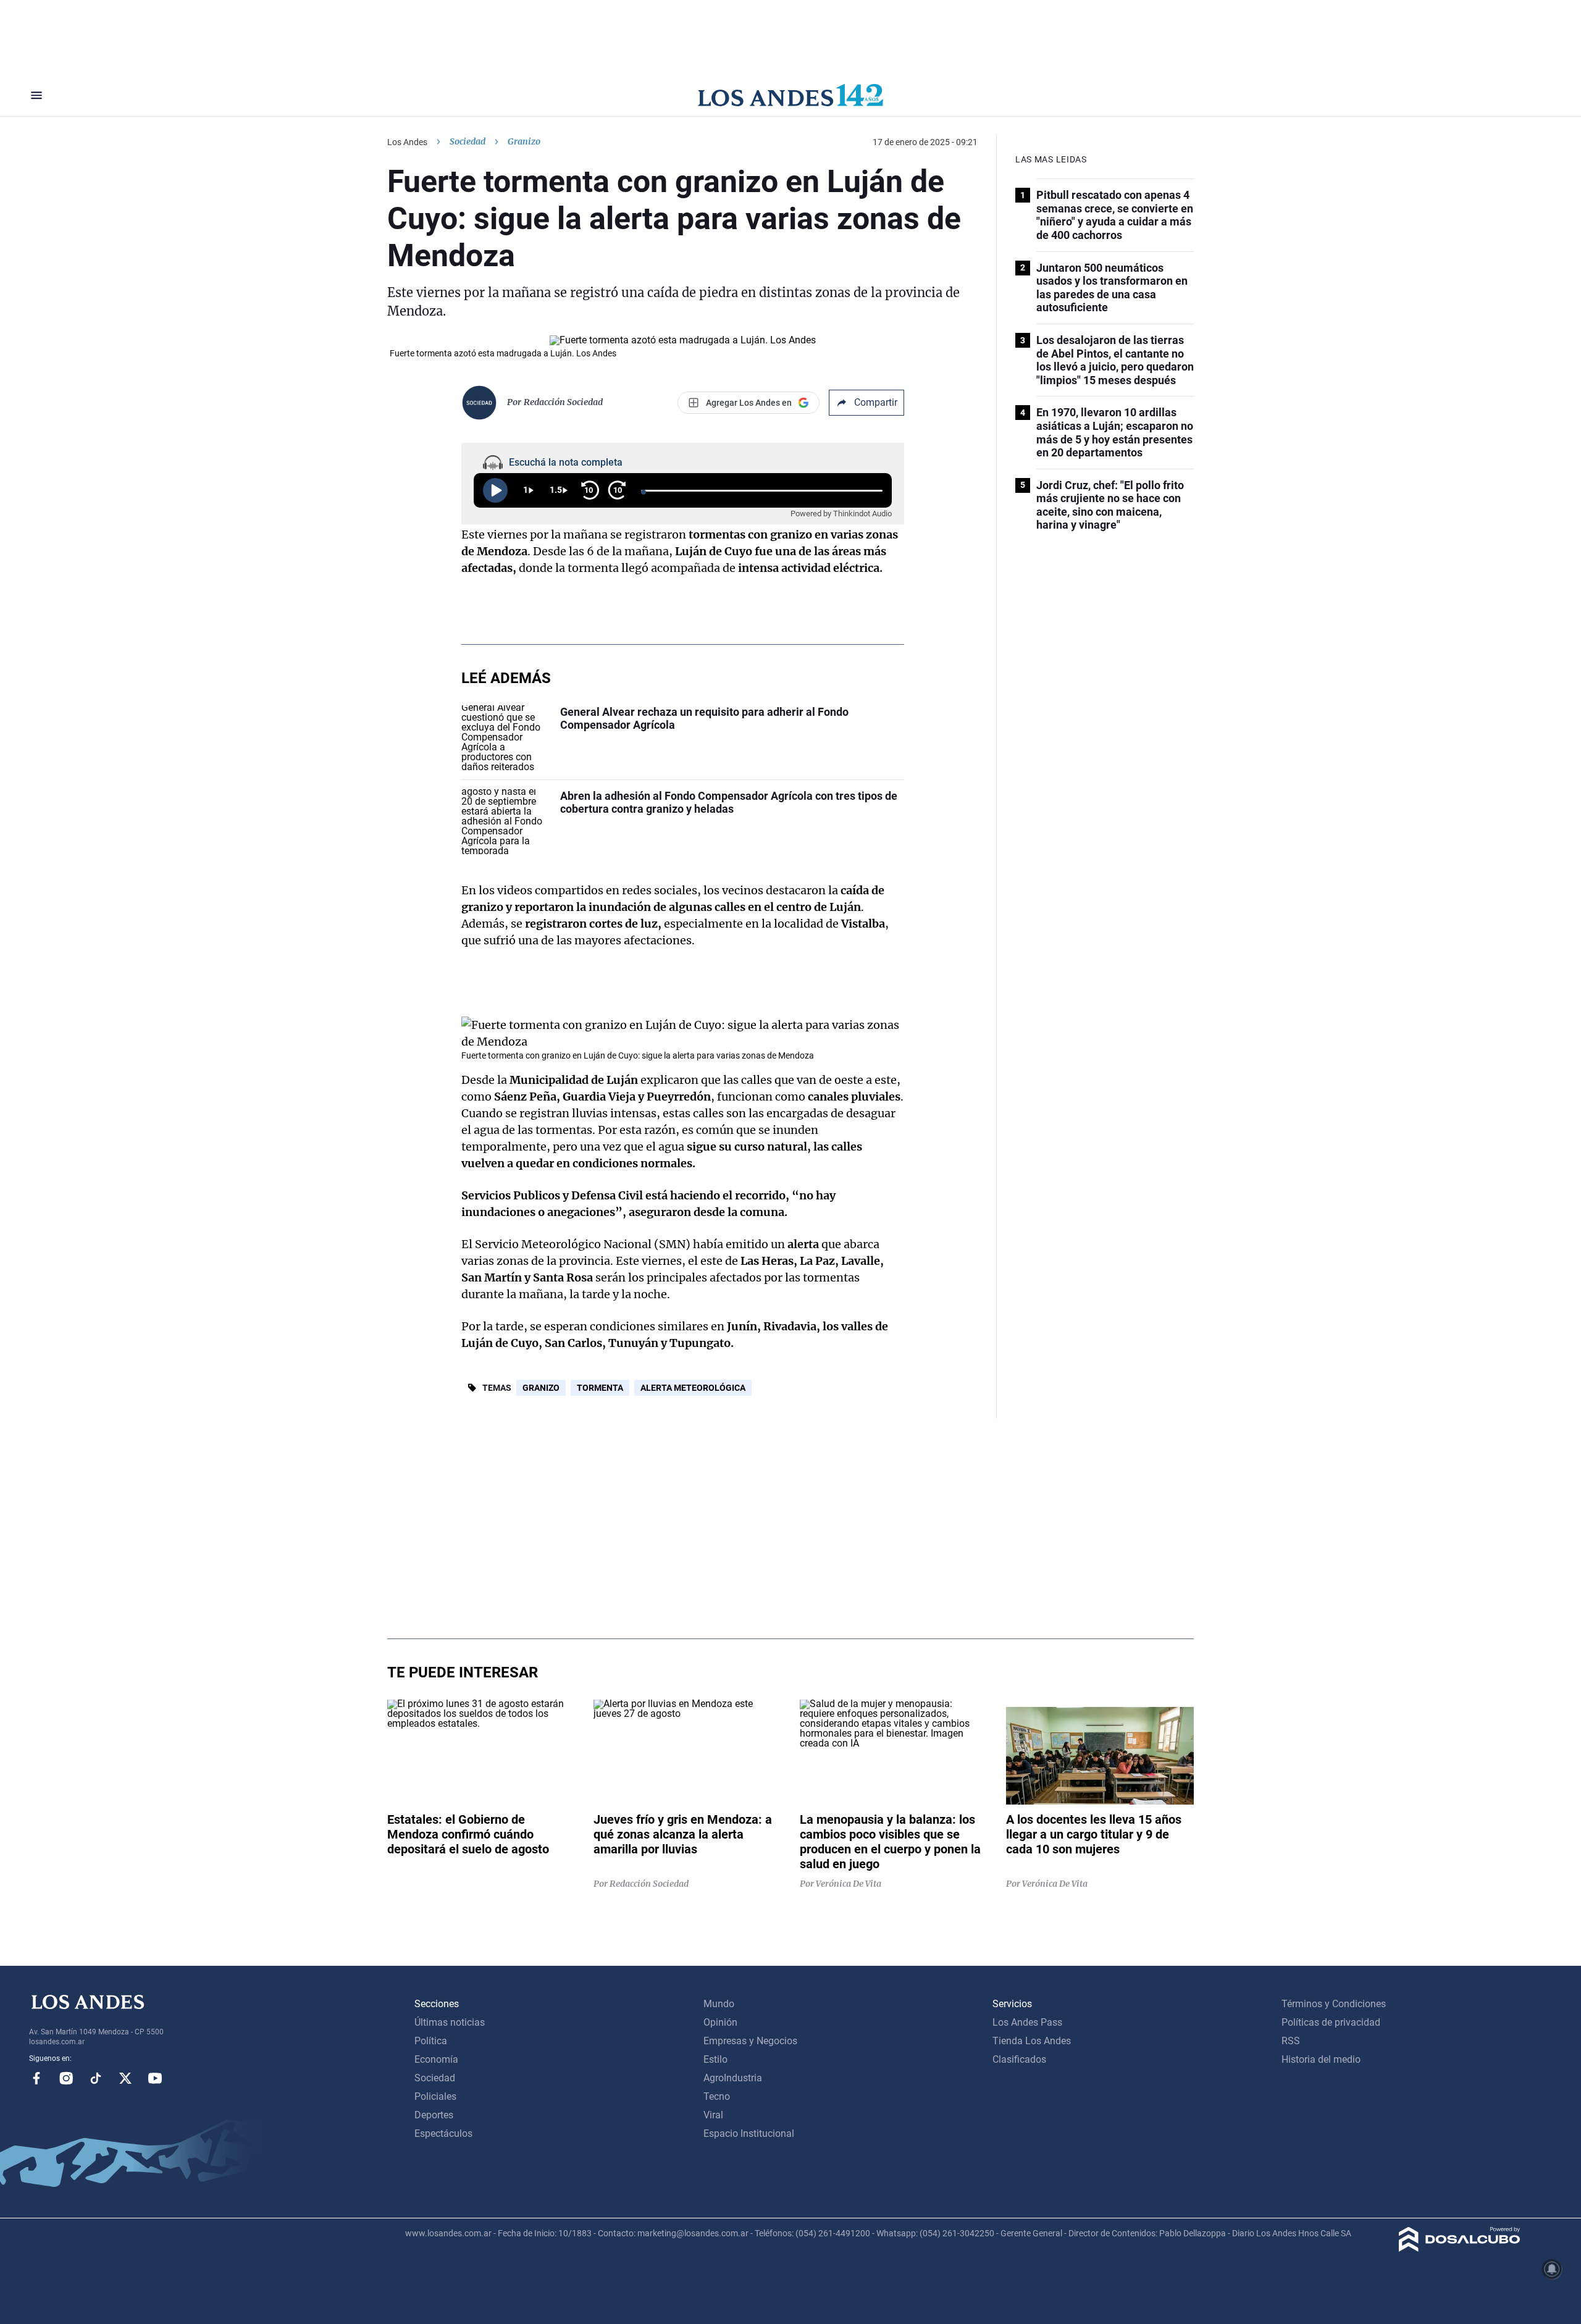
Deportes (434, 2115)
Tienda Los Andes (1032, 2041)
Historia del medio (1321, 2059)
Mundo (719, 2004)
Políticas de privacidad (1331, 2022)
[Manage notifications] (1552, 2269)
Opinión (720, 2022)
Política (431, 2041)
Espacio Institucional (749, 2133)
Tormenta (600, 1388)
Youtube (155, 2078)
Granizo (541, 1388)
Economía (436, 2059)
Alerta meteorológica (693, 1388)
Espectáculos (443, 2133)
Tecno (717, 2096)
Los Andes (407, 142)
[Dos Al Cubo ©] (1460, 2248)
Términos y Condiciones (1334, 2004)
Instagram (66, 2078)
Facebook (36, 2078)
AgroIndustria (733, 2078)
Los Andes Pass (1027, 2022)
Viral (713, 2115)
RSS (1291, 2041)
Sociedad (468, 141)
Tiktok (96, 2078)
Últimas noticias (450, 2022)
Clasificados (1019, 2059)
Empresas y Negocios (750, 2041)
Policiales (435, 2096)
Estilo (715, 2059)
